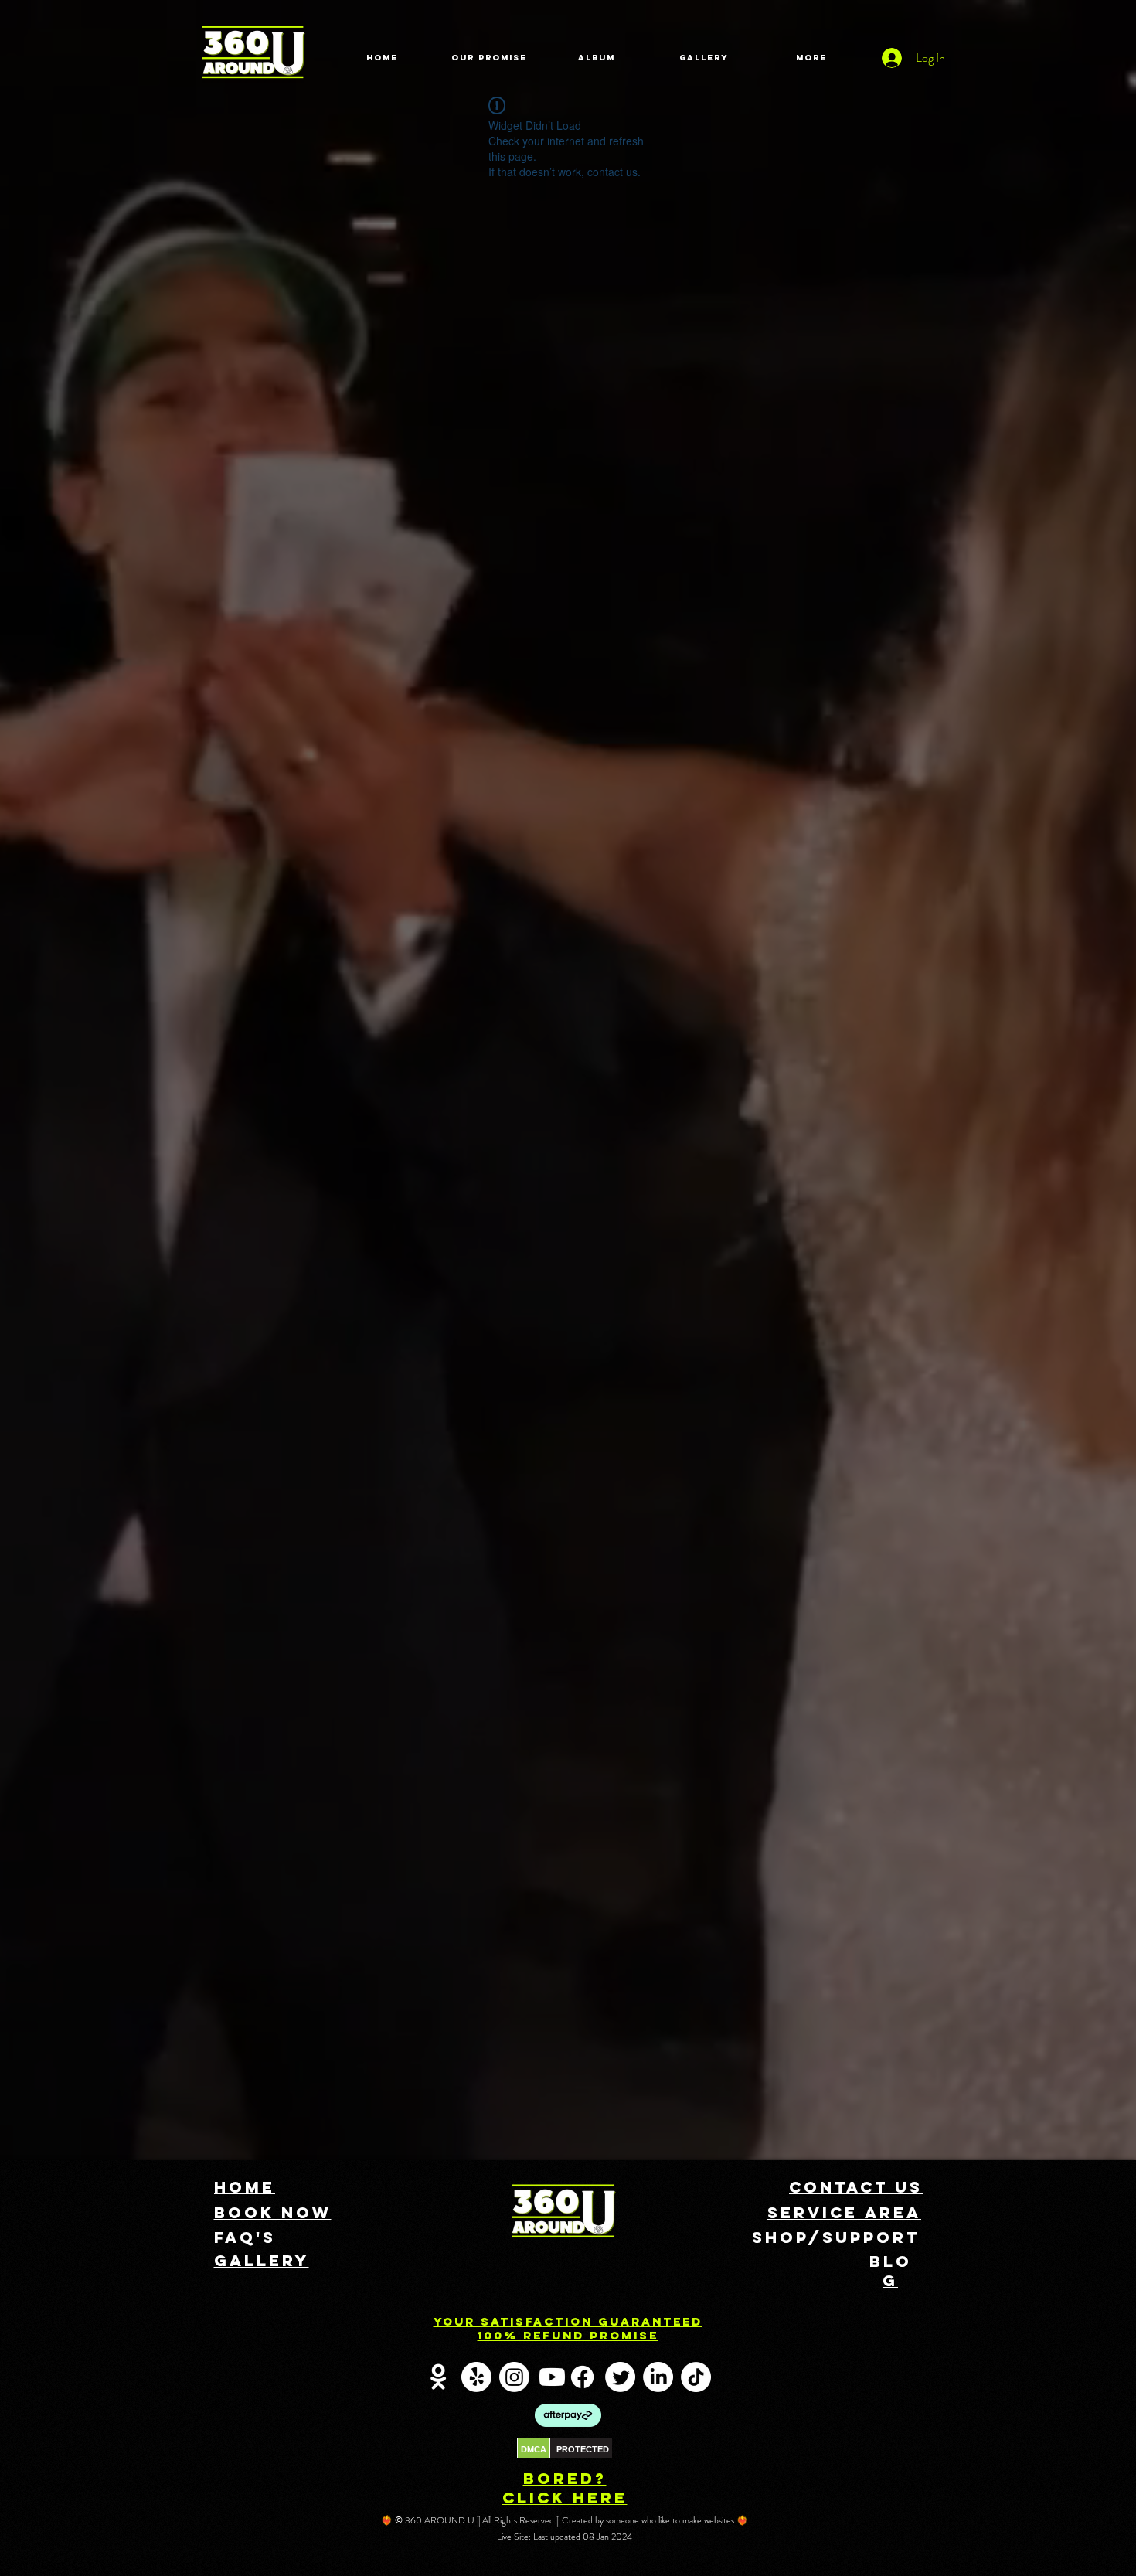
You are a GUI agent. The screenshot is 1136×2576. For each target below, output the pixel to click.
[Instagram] (514, 2377)
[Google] (439, 2377)
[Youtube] (552, 2377)
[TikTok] (696, 2377)
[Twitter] (620, 2377)
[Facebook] (582, 2377)
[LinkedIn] (658, 2377)
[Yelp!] (476, 2377)
